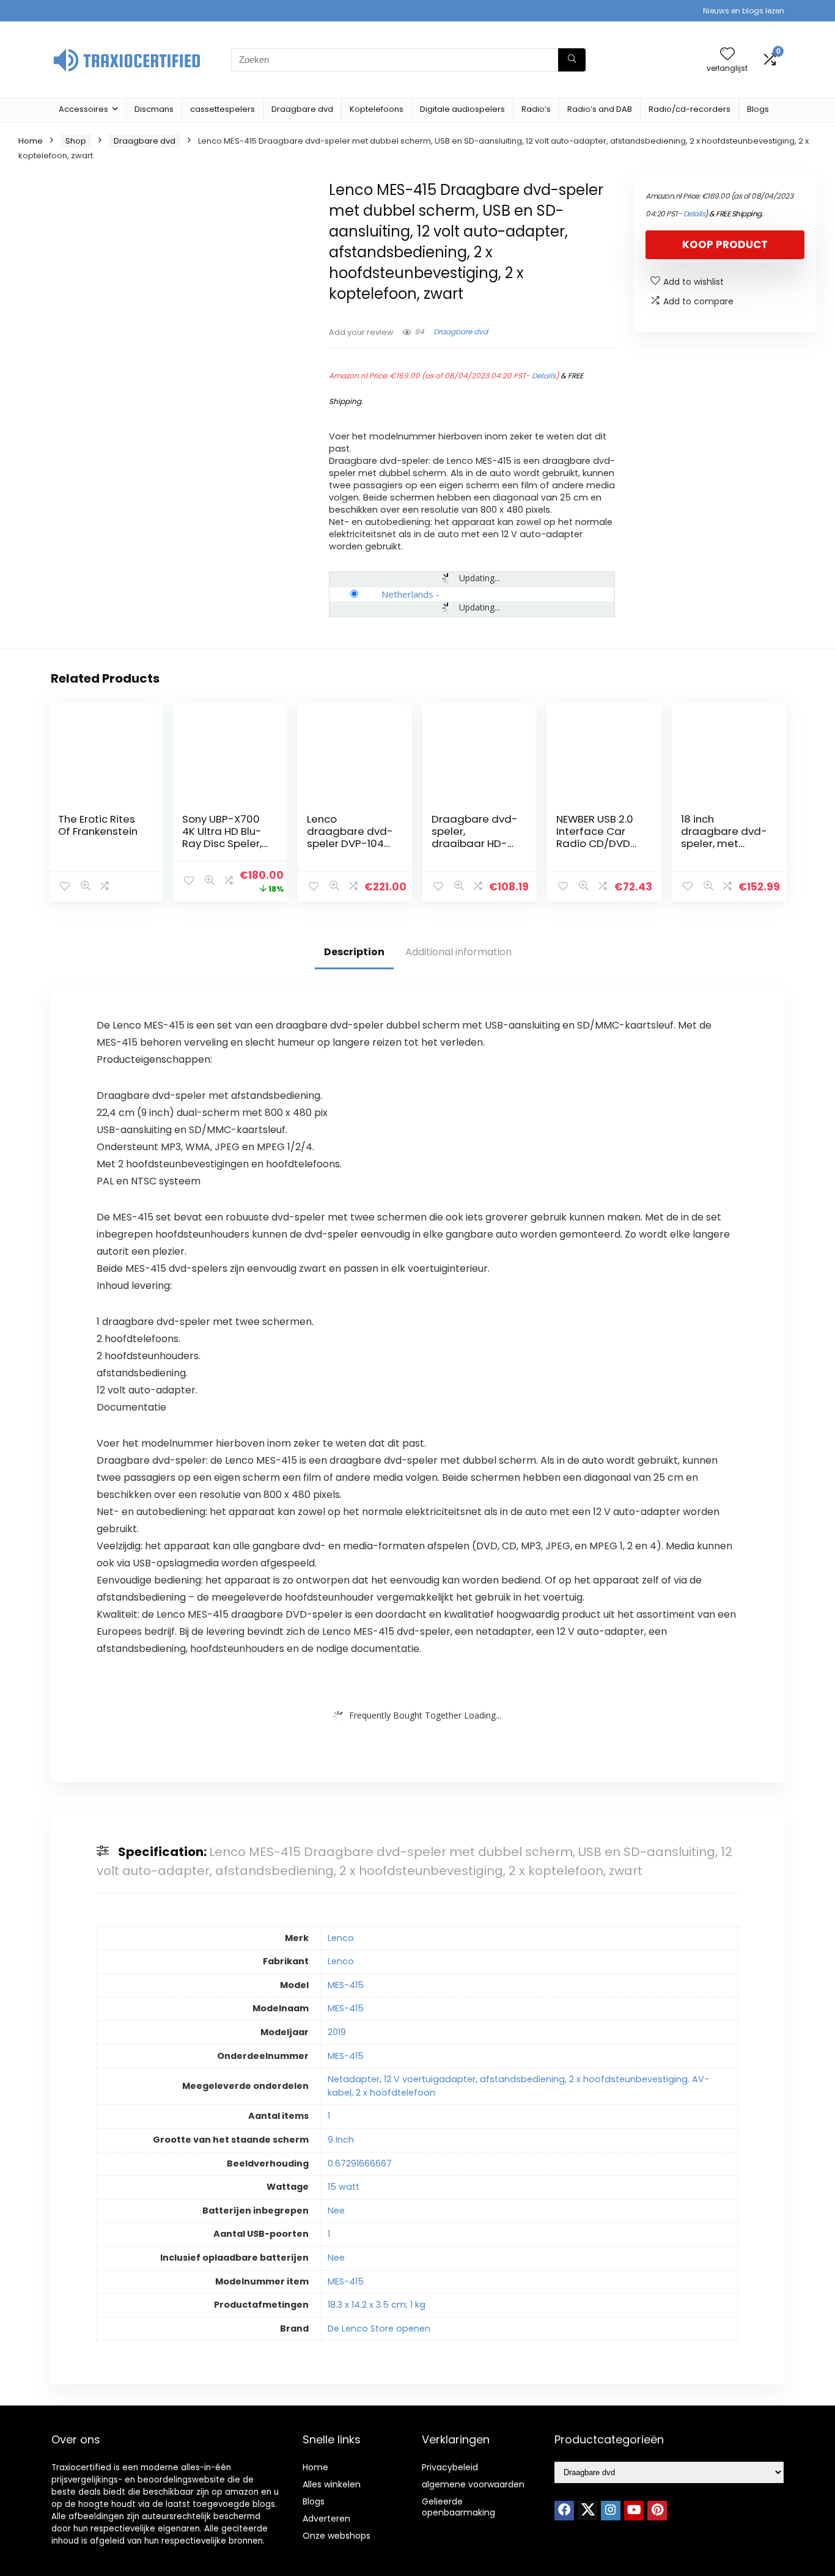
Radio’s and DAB (600, 109)
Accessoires (83, 109)
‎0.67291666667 (360, 2163)
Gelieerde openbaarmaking (458, 2507)
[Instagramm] (611, 2511)
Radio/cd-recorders (690, 109)
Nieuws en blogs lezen (744, 11)
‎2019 (337, 2032)
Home (31, 141)
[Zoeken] (572, 60)
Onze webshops (337, 2536)
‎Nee (336, 2211)
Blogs (758, 109)
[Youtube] (634, 2511)
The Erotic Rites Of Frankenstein (98, 825)
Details (544, 376)
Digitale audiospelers (462, 109)
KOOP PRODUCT (725, 244)
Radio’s (536, 109)
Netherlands (407, 594)
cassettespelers (223, 109)
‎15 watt (344, 2187)
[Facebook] (564, 2511)
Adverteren (326, 2519)
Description (354, 952)
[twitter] (587, 2511)
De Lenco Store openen (379, 2328)
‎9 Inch (341, 2140)
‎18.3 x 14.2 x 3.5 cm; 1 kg (377, 2305)
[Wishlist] (727, 55)
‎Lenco (341, 1938)
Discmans (154, 109)
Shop (76, 141)
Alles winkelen (332, 2484)
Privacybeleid (450, 2467)
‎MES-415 (346, 1985)
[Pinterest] (657, 2511)
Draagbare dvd (302, 109)
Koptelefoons (377, 109)
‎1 (329, 2116)
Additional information (458, 952)
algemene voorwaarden (473, 2484)
